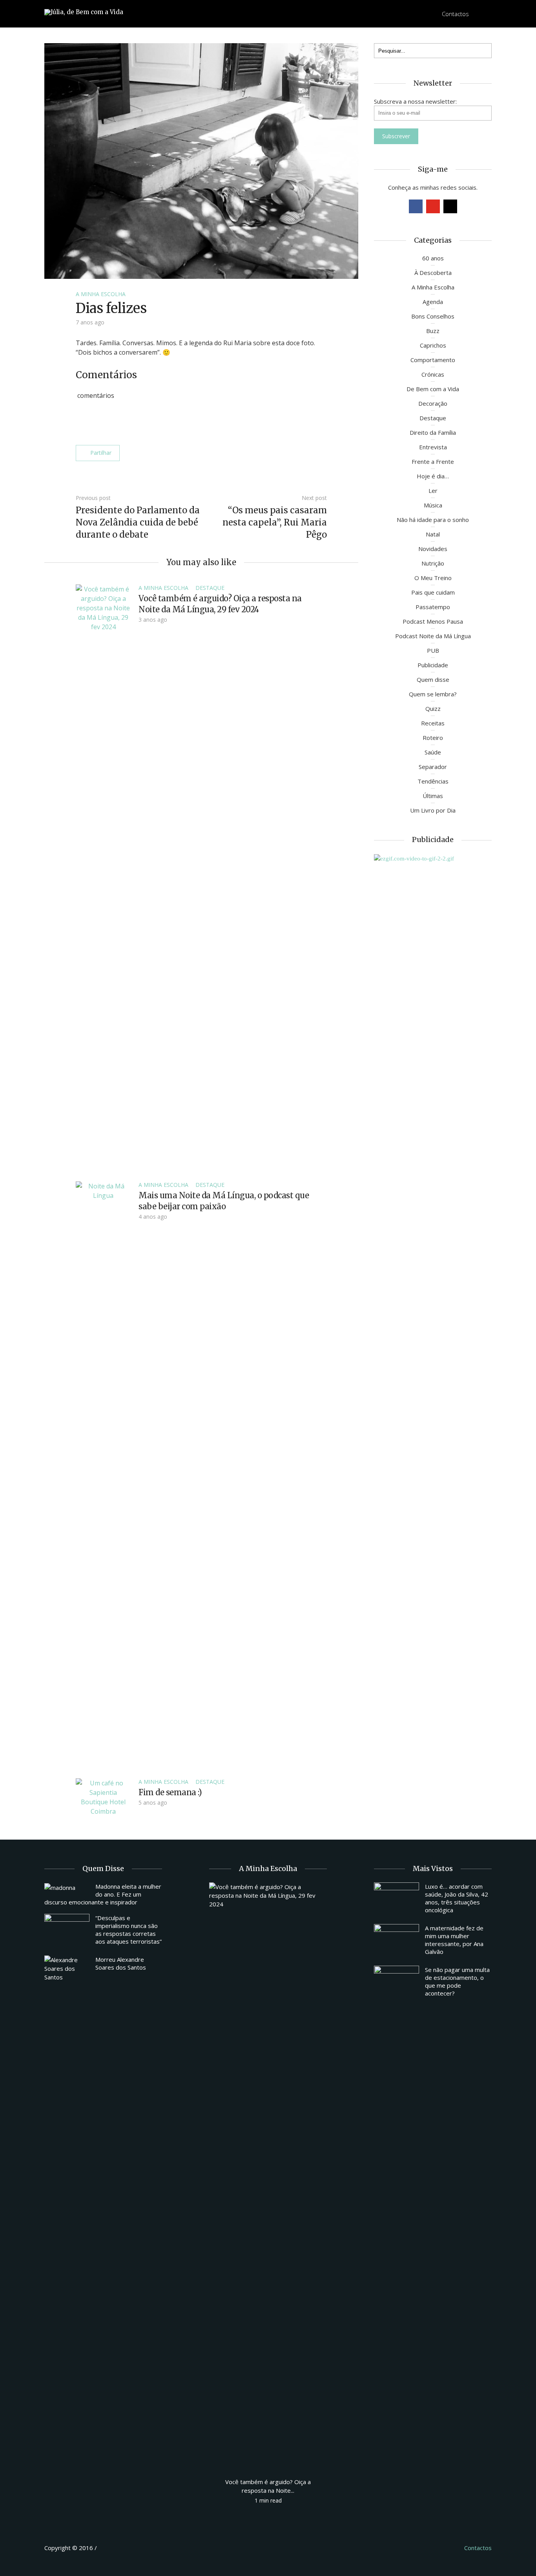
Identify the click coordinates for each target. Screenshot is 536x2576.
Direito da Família (433, 432)
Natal (433, 534)
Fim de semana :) (170, 1792)
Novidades (433, 549)
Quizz (433, 709)
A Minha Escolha (101, 294)
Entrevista (433, 447)
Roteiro (433, 738)
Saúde (433, 752)
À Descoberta (433, 273)
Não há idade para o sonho (433, 520)
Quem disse (433, 679)
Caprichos (433, 345)
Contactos (455, 14)
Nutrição (433, 563)
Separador (433, 767)
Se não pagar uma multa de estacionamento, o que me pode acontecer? (457, 1981)
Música (433, 505)
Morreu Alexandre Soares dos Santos (121, 1963)
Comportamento (433, 360)
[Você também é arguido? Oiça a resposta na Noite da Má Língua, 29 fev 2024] (103, 878)
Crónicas (433, 374)
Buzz (433, 331)
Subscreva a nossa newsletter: (415, 101)
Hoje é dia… (433, 476)
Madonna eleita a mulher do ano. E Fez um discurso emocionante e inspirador (103, 1894)
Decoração (433, 403)
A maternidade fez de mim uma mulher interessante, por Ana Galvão (454, 1940)
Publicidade (433, 665)
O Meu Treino (433, 578)
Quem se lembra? (433, 694)
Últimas (433, 796)
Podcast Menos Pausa (433, 621)
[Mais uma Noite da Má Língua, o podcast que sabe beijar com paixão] (103, 1475)
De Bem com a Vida (433, 389)
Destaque (210, 588)
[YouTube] (433, 206)
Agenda (433, 302)
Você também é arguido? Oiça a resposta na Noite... (268, 2486)
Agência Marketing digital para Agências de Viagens (113, 2547)
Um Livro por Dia (433, 810)
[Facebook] (416, 206)
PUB (433, 650)
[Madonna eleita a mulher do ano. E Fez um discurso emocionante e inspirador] (67, 1887)
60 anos (433, 258)
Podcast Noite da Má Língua (433, 636)
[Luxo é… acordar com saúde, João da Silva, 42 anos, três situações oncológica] (397, 1899)
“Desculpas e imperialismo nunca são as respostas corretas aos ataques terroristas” (129, 1930)
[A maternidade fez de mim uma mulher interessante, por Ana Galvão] (397, 1941)
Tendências (433, 781)
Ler (433, 491)
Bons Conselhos (433, 316)
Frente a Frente (433, 461)
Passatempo (433, 607)
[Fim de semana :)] (103, 1796)
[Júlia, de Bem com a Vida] (84, 12)
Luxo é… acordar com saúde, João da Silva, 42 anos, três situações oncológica (457, 1898)
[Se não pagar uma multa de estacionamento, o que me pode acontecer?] (397, 1983)
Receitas (433, 723)
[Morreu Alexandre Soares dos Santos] (67, 1968)
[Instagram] (450, 206)
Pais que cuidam (433, 592)
